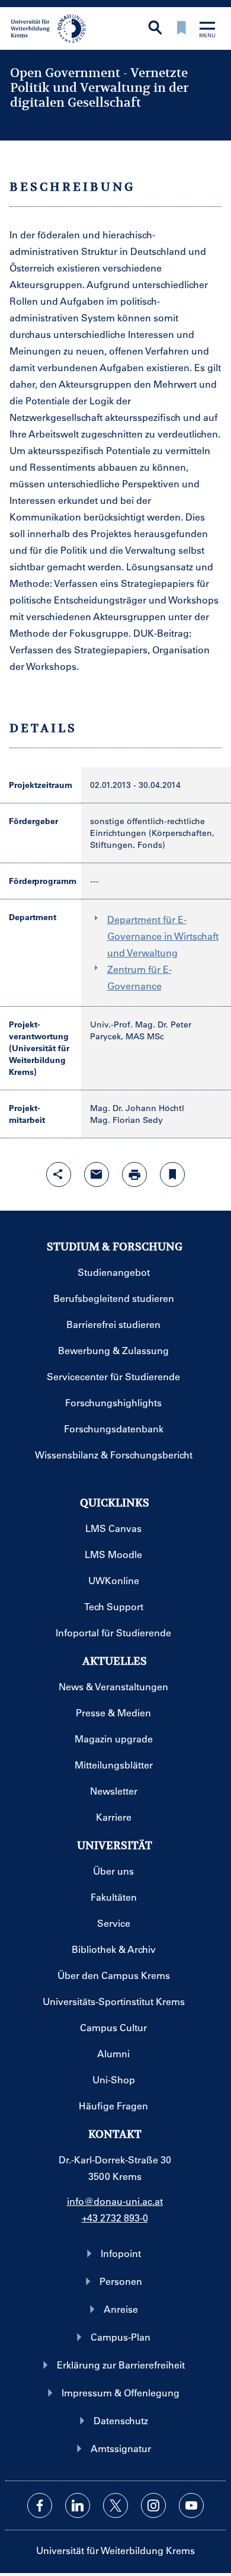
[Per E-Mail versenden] (97, 1174)
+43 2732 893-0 (115, 2218)
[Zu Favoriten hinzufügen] (172, 1174)
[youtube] (191, 2505)
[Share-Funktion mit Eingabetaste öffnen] (59, 1174)
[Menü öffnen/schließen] (207, 31)
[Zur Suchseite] (155, 29)
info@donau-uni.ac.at (115, 2201)
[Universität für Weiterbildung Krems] (52, 27)
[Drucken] (134, 1174)
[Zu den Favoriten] (181, 29)
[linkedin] (78, 2505)
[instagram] (153, 2505)
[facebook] (40, 2505)
